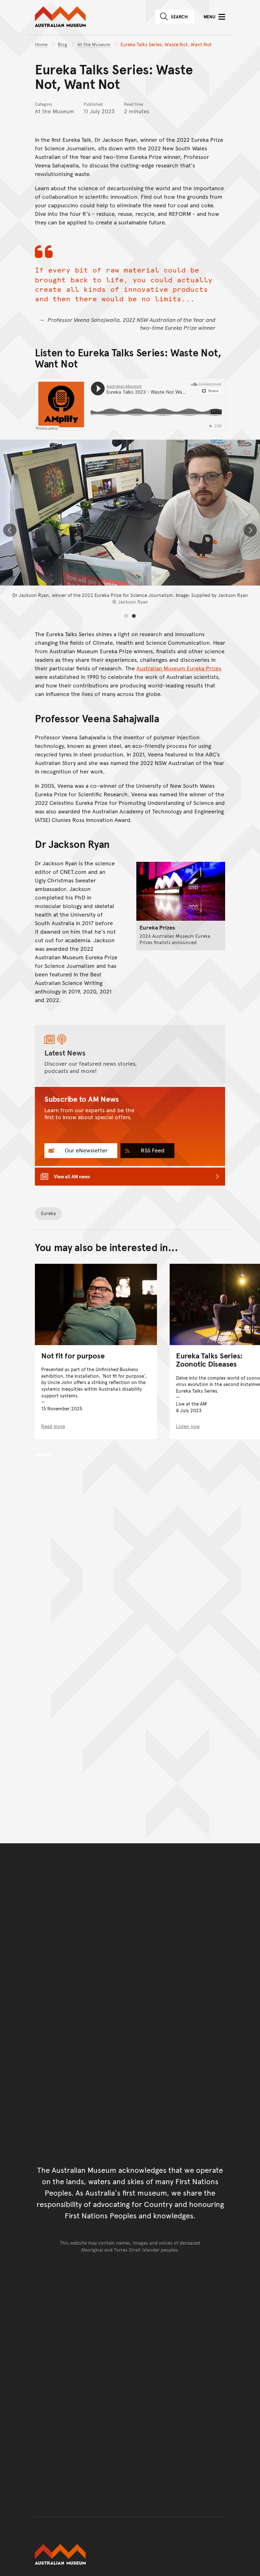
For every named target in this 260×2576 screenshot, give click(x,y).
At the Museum (94, 44)
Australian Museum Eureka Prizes (179, 668)
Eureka (48, 1213)
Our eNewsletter (85, 1150)
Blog (63, 44)
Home (41, 44)
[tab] (126, 616)
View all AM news (72, 1176)
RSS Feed (152, 1150)
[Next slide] (250, 530)
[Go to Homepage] (130, 2554)
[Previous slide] (10, 530)
